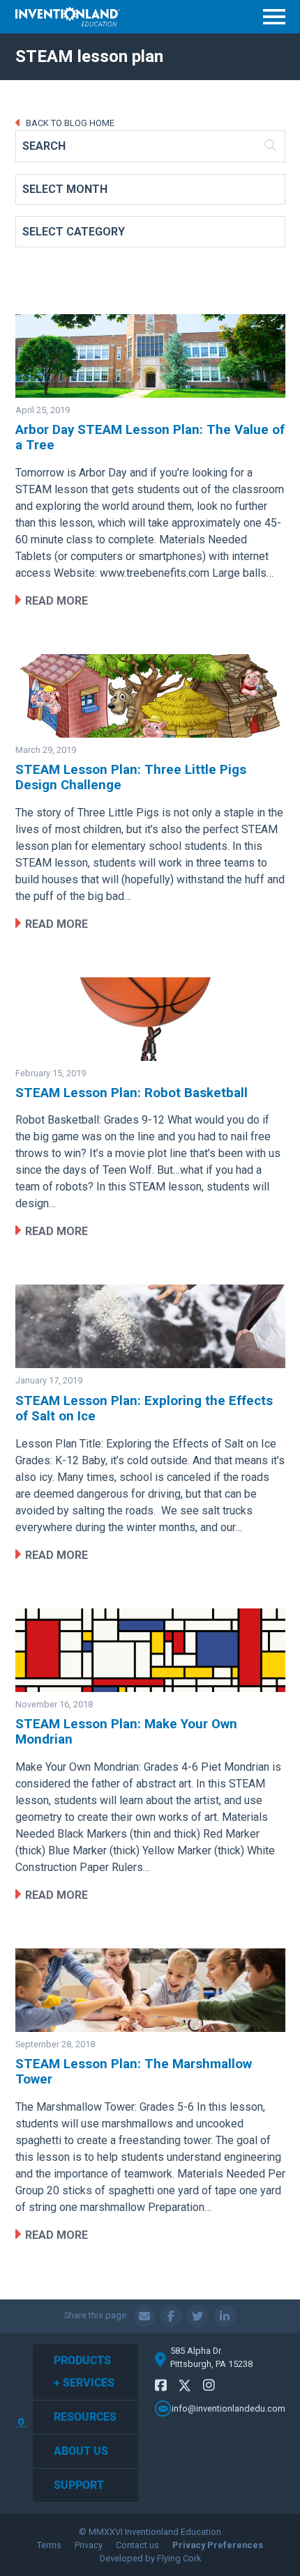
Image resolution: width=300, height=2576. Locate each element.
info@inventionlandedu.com (228, 2408)
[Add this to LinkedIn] (225, 2316)
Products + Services (84, 2372)
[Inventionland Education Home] (68, 17)
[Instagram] (209, 2385)
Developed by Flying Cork (150, 2558)
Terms (49, 2545)
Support (79, 2485)
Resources (85, 2417)
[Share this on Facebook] (171, 2316)
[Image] (150, 356)
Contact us (137, 2545)
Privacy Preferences (218, 2545)
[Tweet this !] (197, 2316)
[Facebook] (161, 2385)
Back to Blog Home (69, 123)
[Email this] (144, 2316)
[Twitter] (185, 2388)
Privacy (89, 2545)
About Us (81, 2451)
